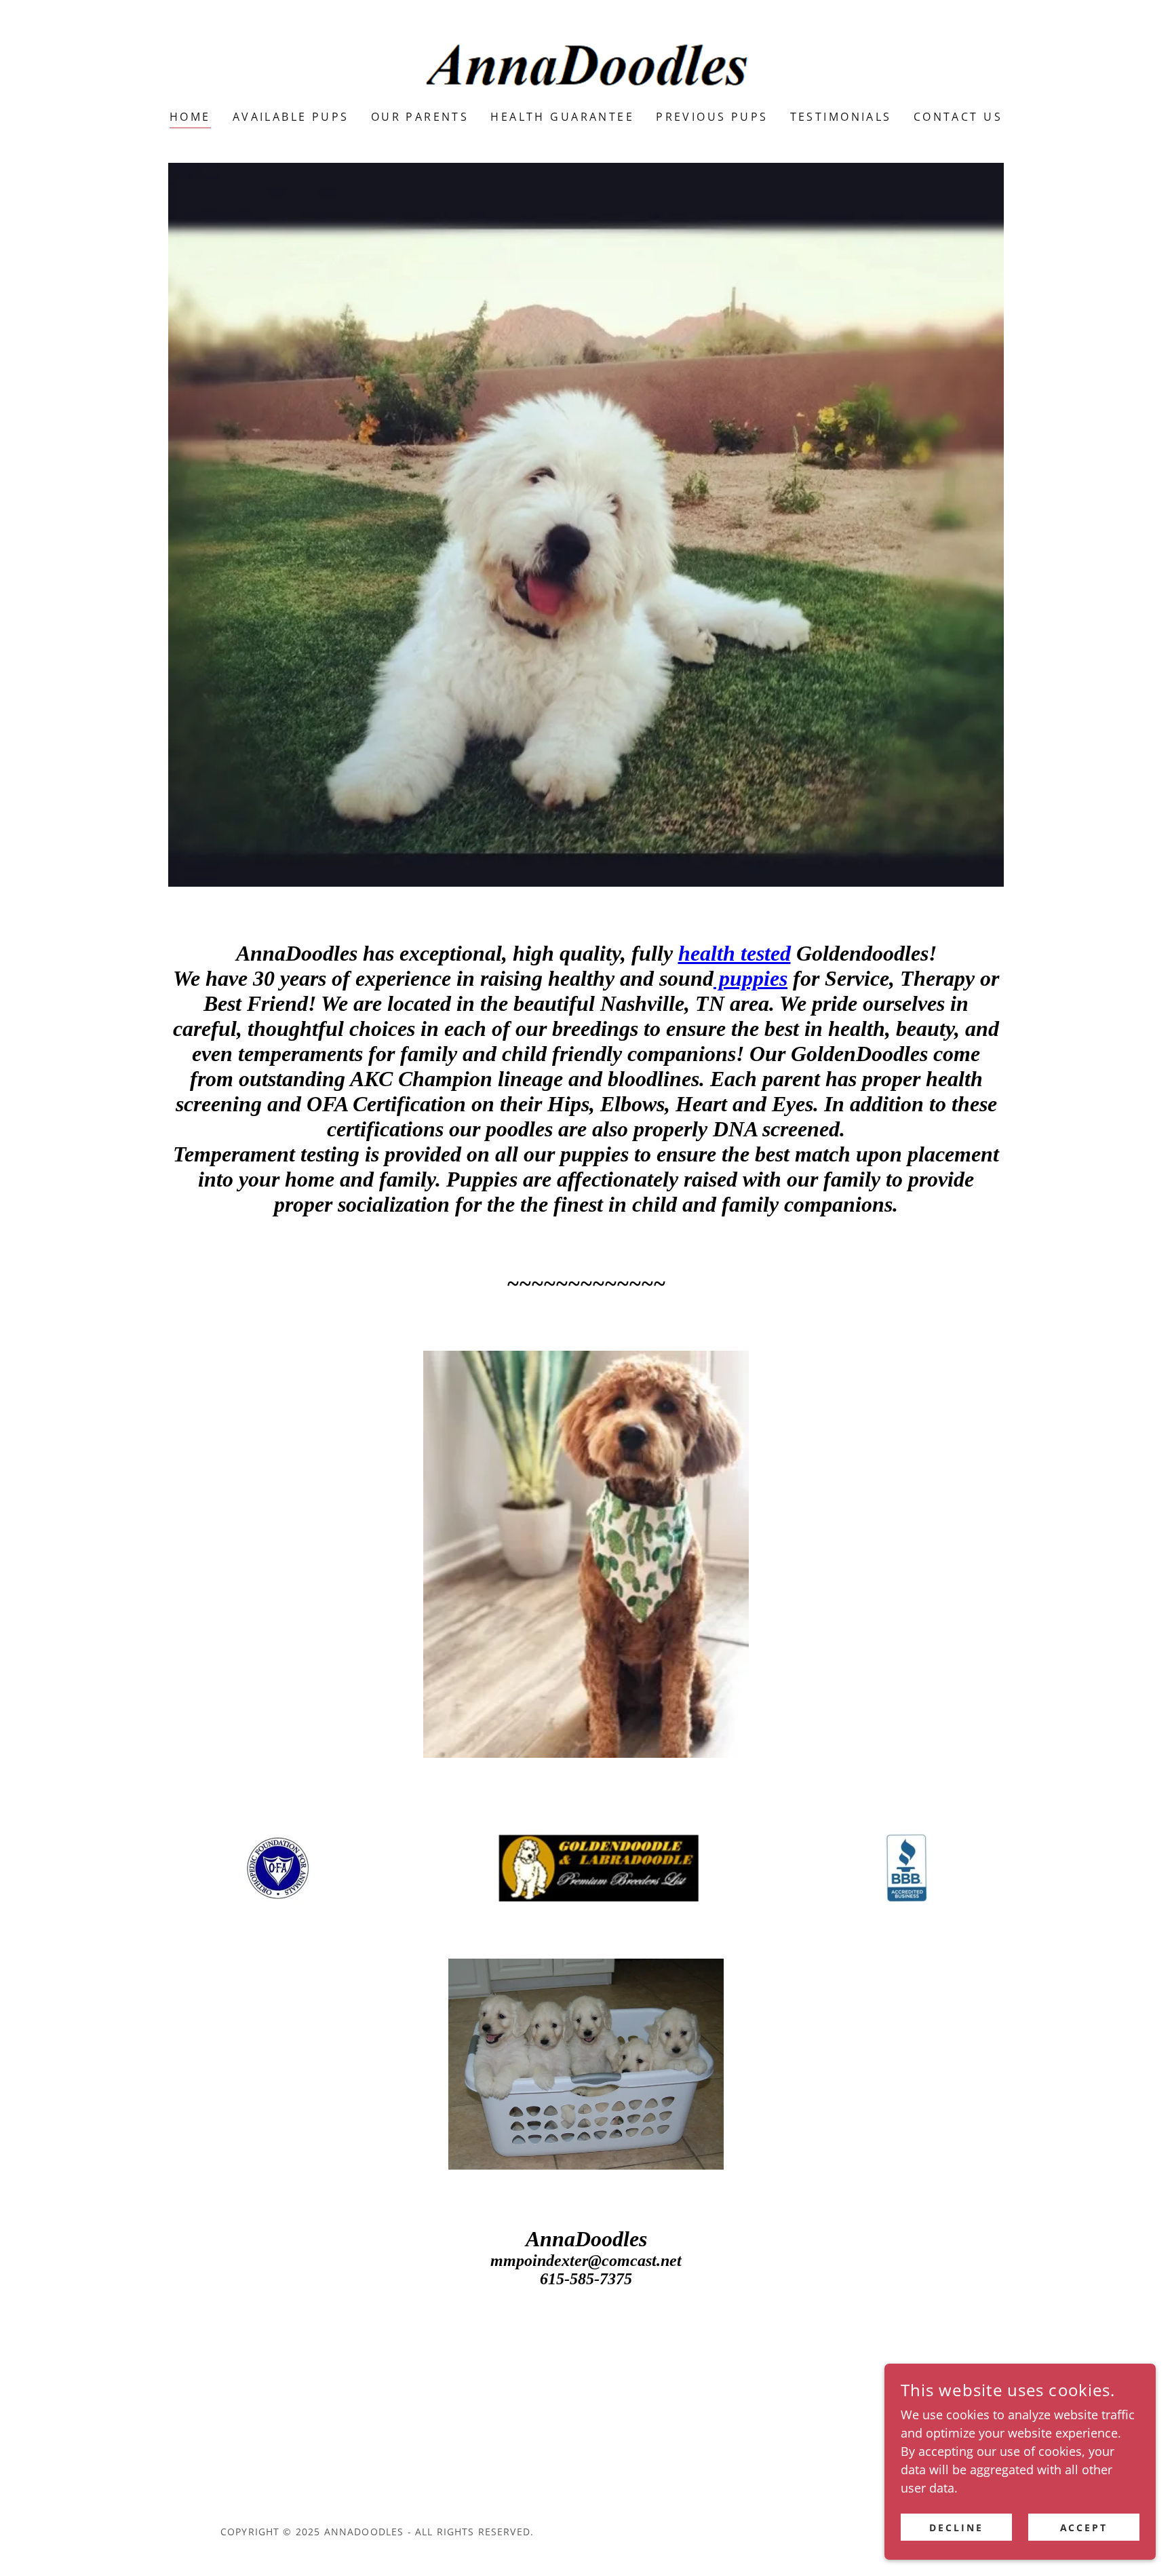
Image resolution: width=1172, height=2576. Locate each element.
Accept (1084, 2527)
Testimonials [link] (841, 117)
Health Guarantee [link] (562, 117)
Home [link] (190, 117)
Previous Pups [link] (712, 117)
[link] (586, 64)
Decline (956, 2527)
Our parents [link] (420, 117)
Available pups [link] (291, 117)
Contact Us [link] (958, 117)
